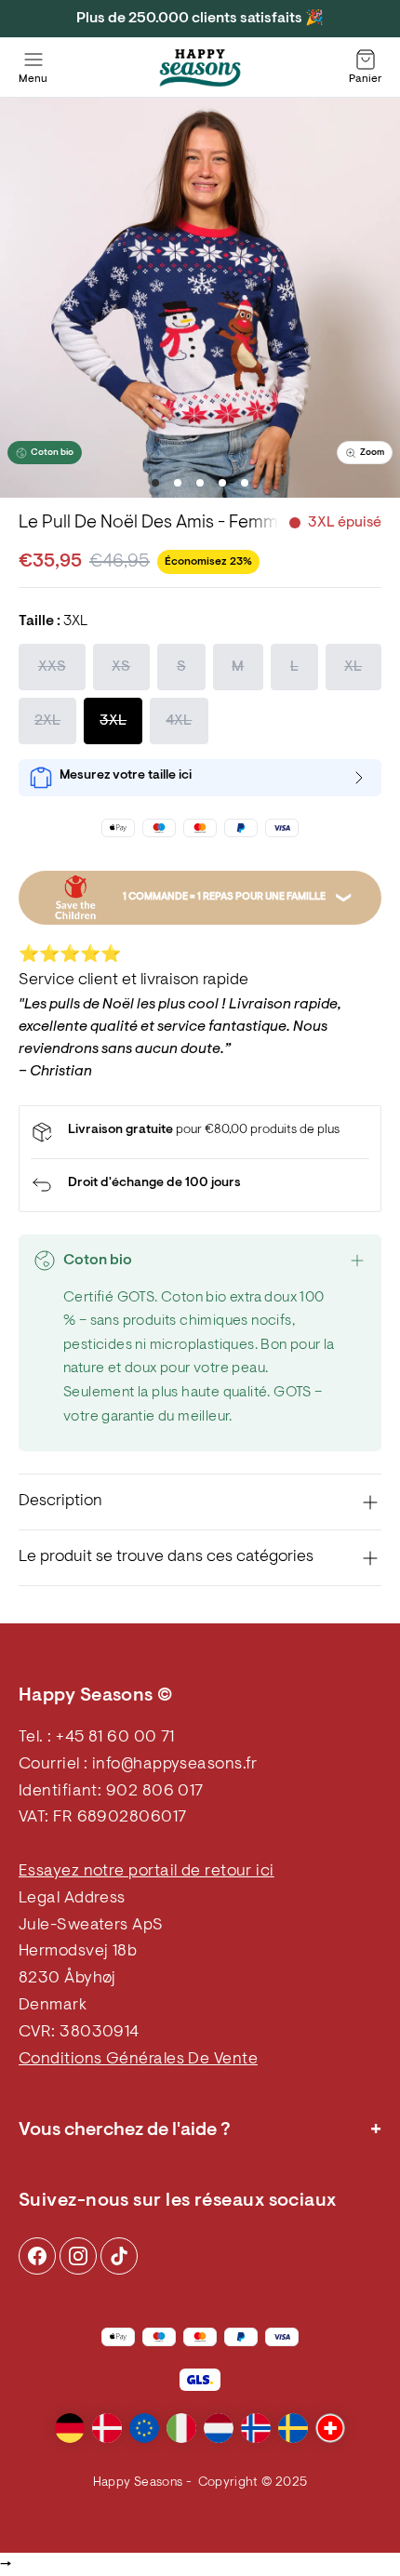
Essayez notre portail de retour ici (147, 1872)
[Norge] (256, 2428)
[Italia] (181, 2428)
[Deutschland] (70, 2428)
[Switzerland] (330, 2428)
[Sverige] (293, 2428)
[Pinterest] (78, 2256)
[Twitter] (119, 2256)
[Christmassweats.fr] (200, 68)
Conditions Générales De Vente (138, 2060)
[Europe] (144, 2428)
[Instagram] (37, 2256)
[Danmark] (107, 2428)
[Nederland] (219, 2428)
